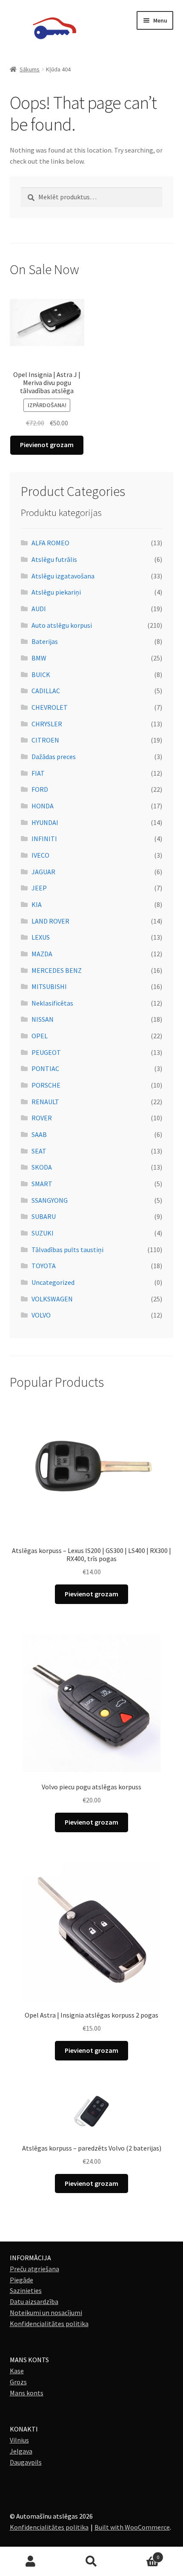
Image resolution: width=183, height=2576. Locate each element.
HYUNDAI (45, 822)
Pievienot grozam (47, 445)
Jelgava (21, 2451)
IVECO (40, 855)
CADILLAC (46, 691)
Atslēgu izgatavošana (63, 576)
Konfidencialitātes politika (49, 2324)
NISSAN (43, 1019)
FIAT (38, 773)
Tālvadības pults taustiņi (67, 1250)
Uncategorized (53, 1282)
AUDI (39, 609)
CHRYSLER (47, 724)
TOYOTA (44, 1266)
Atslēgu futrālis (54, 559)
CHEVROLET (50, 707)
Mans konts (27, 2393)
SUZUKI (43, 1233)
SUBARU (44, 1216)
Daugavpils (26, 2462)
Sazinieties (26, 2290)
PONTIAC (45, 1068)
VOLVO (41, 1315)
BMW (39, 658)
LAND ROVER (50, 921)
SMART (42, 1184)
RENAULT (45, 1102)
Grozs (18, 2382)
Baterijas (45, 641)
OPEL (40, 1036)
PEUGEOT (46, 1052)
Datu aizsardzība (34, 2301)
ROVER (42, 1118)
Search (91, 2562)
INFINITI (44, 839)
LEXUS (41, 937)
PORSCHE (46, 1085)
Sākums (30, 69)
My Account (30, 2562)
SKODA (42, 1167)
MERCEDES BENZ (57, 970)
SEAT (39, 1151)
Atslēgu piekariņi (56, 592)
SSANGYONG (50, 1200)
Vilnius (19, 2440)
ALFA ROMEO (50, 543)
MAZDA (42, 954)
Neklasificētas (52, 1003)
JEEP (39, 888)
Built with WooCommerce (132, 2527)
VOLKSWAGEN (52, 1299)
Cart (141, 2554)
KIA (37, 904)
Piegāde (21, 2280)
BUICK (41, 674)
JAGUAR (43, 872)
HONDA (43, 806)
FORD (40, 789)
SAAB (39, 1134)
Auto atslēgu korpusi (62, 625)
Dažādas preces (54, 757)
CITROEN (45, 740)
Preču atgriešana (34, 2269)
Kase (17, 2371)
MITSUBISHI (49, 986)
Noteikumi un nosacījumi (46, 2312)
